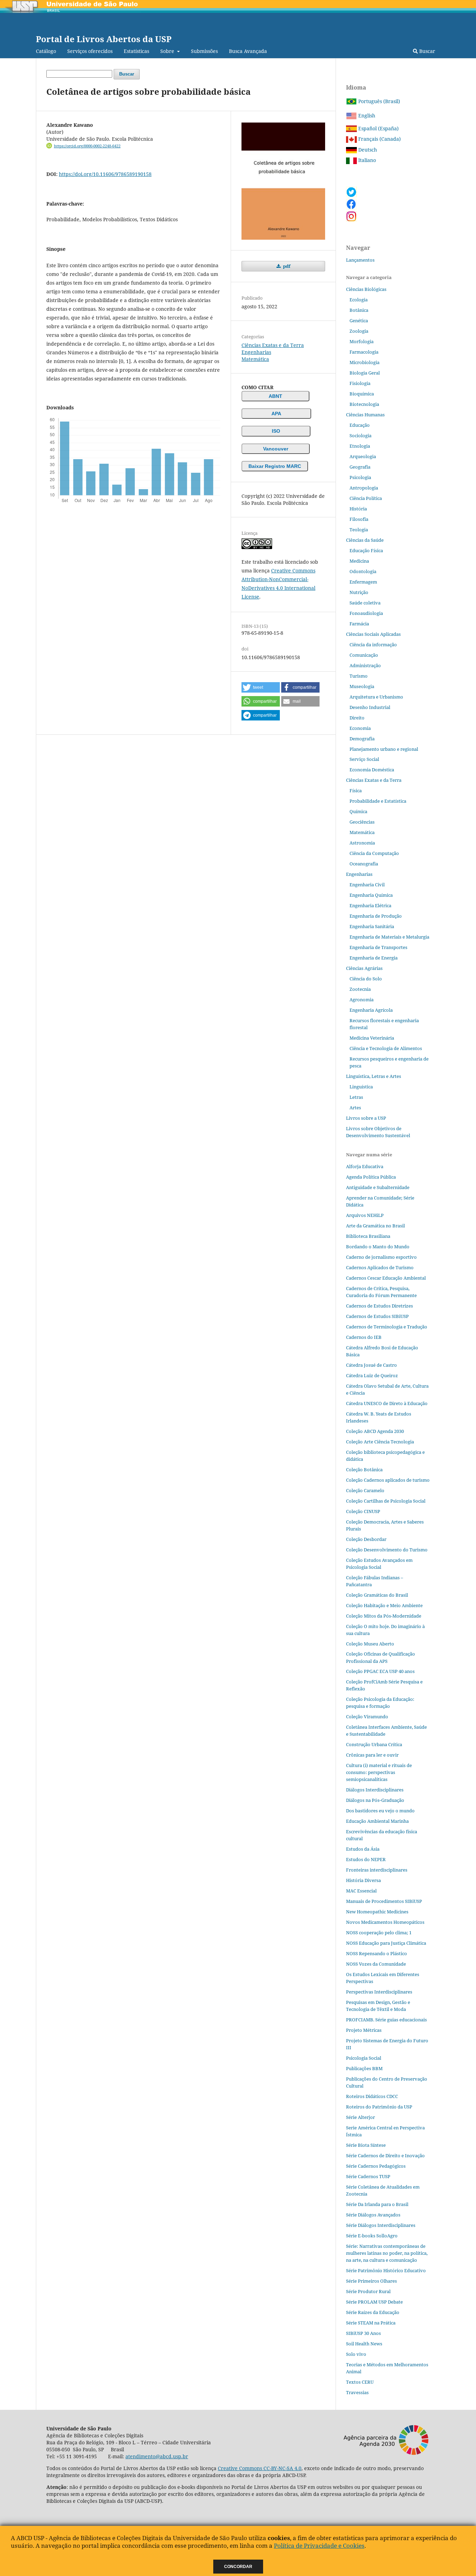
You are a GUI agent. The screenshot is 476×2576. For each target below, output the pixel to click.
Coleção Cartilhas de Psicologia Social (386, 1501)
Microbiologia (364, 362)
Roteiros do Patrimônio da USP (379, 2107)
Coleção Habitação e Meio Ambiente (384, 1605)
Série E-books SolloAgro (372, 2236)
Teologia (359, 530)
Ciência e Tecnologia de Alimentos (386, 1048)
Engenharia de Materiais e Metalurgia (389, 937)
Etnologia (360, 446)
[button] (261, 687)
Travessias (357, 2392)
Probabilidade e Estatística (378, 801)
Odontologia (363, 571)
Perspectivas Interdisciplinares (379, 1992)
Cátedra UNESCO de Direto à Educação (387, 1403)
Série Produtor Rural (368, 2291)
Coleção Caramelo (365, 1490)
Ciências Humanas (365, 415)
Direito (357, 718)
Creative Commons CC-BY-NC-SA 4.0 (260, 2468)
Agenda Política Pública (371, 1177)
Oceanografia (364, 864)
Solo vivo (356, 2354)
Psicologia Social (364, 2058)
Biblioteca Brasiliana (368, 1236)
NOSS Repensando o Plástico (377, 1953)
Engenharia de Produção (376, 916)
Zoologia (359, 331)
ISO (276, 431)
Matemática (255, 359)
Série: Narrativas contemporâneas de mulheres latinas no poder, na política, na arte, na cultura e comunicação (387, 2253)
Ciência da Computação (374, 853)
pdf (286, 266)
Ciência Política (366, 498)
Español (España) (378, 128)
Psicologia (360, 477)
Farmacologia (364, 352)
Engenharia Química (371, 895)
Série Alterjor (360, 2117)
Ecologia (359, 300)
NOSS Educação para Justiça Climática (386, 1943)
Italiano (366, 160)
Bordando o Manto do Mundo (378, 1247)
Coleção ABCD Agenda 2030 (375, 1431)
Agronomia (362, 1000)
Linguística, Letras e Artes (374, 1076)
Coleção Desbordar (366, 1539)
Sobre (168, 51)
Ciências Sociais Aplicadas (373, 634)
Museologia (362, 686)
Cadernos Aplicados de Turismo (380, 1267)
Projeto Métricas (364, 2030)
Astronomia (362, 843)
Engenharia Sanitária (372, 926)
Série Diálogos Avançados (373, 2215)
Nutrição (359, 592)
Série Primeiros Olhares (371, 2281)
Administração (365, 665)
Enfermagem (363, 582)
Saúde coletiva (365, 603)
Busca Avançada (248, 51)
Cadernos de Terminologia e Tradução (387, 1327)
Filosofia (359, 519)
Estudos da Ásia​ (363, 1849)
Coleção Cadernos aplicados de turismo (388, 1480)
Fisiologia (360, 383)
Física (356, 790)
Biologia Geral (365, 373)
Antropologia (364, 488)
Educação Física (366, 550)
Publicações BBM (364, 2068)
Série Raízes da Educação (373, 2312)
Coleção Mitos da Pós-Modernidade (384, 1616)
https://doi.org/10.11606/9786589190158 (105, 174)
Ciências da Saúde (365, 540)
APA (276, 414)
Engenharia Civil (367, 885)
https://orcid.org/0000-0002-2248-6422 (87, 146)
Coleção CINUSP (363, 1511)
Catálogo (46, 51)
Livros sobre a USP (366, 1118)
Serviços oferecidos (90, 51)
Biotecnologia (364, 404)
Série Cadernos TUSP (368, 2176)
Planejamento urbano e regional (384, 749)
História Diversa (363, 1880)
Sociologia (360, 435)
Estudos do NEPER (366, 1859)
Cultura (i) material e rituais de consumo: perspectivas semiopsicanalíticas (379, 1772)
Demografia (362, 739)
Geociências (362, 822)
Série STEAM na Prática (371, 2323)
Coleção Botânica (364, 1470)
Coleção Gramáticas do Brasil (377, 1595)
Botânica (359, 310)
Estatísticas (136, 51)
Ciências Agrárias (364, 968)
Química (358, 811)
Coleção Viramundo (367, 1717)
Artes (355, 1108)
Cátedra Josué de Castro (371, 1365)
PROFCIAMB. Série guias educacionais (386, 2020)
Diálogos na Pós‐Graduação (375, 1800)
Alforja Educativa (365, 1166)
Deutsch (367, 150)
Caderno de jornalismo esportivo (381, 1257)
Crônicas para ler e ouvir (372, 1755)
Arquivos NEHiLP (365, 1215)
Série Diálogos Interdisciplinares (381, 2225)
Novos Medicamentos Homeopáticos (385, 1922)
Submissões (204, 51)
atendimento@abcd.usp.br (157, 2456)
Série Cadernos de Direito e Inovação (385, 2155)
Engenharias (256, 352)
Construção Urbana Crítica (374, 1744)
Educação (360, 425)
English (366, 115)
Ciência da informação (373, 645)
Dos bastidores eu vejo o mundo (380, 1811)
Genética (359, 321)
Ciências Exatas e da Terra (273, 345)
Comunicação (364, 655)
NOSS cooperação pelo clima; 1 (379, 1933)
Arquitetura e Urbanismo (376, 697)
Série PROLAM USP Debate (374, 2302)
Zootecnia (360, 989)
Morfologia (362, 341)
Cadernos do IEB (364, 1337)
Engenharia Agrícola (371, 1010)
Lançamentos (360, 260)
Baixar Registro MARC (275, 466)
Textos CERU (360, 2382)
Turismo (359, 676)
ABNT (275, 396)
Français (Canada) (379, 139)
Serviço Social (364, 759)
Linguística (361, 1087)
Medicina (359, 561)
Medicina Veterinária (372, 1038)
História (358, 509)
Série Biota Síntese (366, 2145)
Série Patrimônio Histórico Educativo (386, 2270)
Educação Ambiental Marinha (377, 1821)
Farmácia (359, 624)
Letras (356, 1097)
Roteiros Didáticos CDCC (372, 2096)
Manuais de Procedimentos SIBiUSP (384, 1901)
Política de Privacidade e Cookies (319, 2546)
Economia (360, 728)
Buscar (427, 51)
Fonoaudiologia (366, 613)
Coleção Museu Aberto (370, 1644)
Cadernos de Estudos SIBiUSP (377, 1316)
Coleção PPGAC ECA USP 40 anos (380, 1671)
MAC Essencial (361, 1891)
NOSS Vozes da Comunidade (376, 1964)
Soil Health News (364, 2344)
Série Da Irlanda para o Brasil (377, 2204)
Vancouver (276, 449)
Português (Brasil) (378, 101)
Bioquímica (362, 394)
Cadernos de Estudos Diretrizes (379, 1306)
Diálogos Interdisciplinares (375, 1790)
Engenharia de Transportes (378, 947)
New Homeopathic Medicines (377, 1912)
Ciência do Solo (366, 979)
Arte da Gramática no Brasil (375, 1226)
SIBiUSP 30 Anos (363, 2333)
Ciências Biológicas (366, 289)
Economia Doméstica (372, 770)
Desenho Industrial (370, 707)
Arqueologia (363, 456)
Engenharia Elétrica (370, 905)
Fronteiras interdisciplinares (377, 1870)
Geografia (360, 467)
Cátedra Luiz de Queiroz (372, 1375)
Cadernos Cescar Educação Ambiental (386, 1278)
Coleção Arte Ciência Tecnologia (380, 1442)
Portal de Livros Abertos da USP (104, 39)
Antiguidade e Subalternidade (378, 1187)
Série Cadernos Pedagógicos (376, 2166)
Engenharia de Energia (374, 958)
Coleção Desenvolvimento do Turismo (387, 1550)
